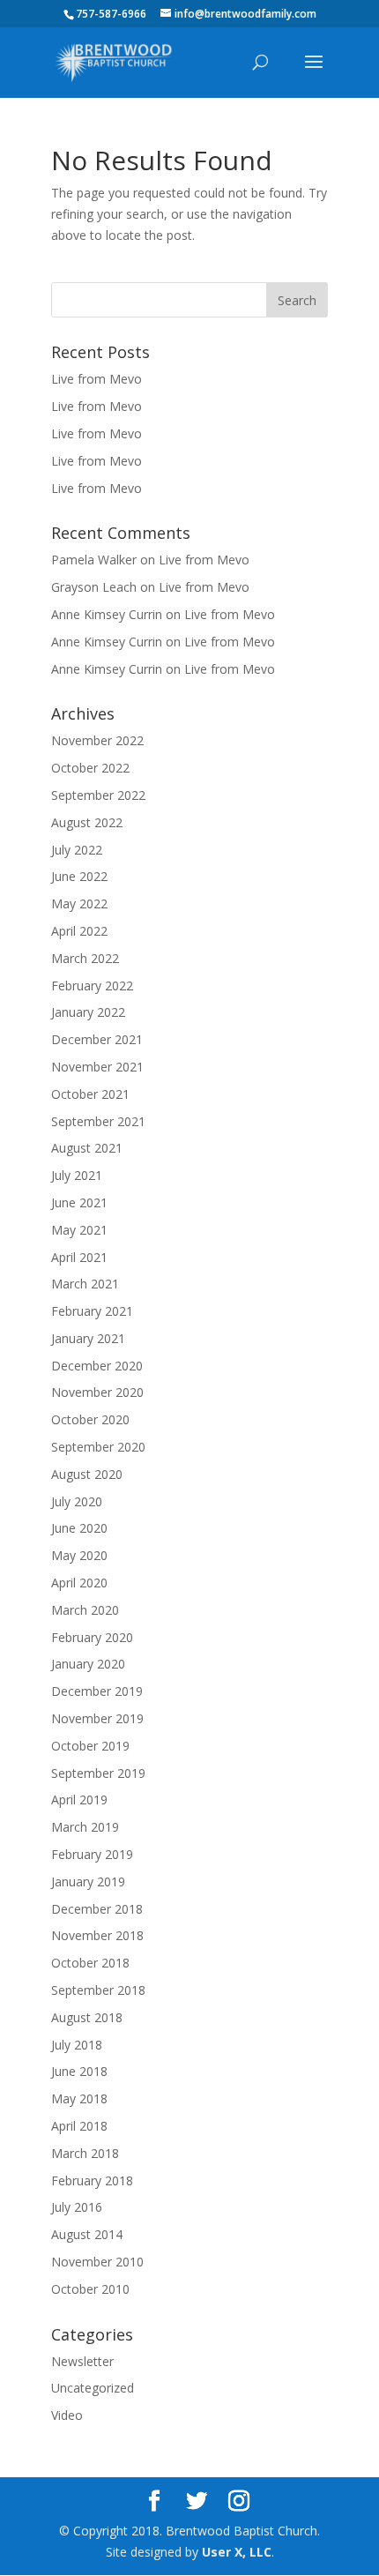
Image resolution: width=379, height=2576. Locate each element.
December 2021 (97, 1039)
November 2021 (97, 1067)
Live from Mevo (97, 379)
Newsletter (82, 2361)
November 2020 (97, 1392)
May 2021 (79, 1230)
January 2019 (88, 1882)
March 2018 (85, 2153)
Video (67, 2415)
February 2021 (92, 1311)
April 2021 (79, 1257)
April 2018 (79, 2126)
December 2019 (97, 1691)
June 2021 (79, 1202)
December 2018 (97, 1909)
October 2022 (90, 768)
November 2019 (97, 1718)
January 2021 (88, 1338)
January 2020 (88, 1664)
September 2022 (98, 795)
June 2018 (79, 2071)
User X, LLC (237, 2552)
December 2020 (97, 1366)
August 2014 (87, 2234)
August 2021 (87, 1148)
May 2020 (79, 1555)
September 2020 (98, 1447)
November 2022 (97, 740)
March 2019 (85, 1827)
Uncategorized (93, 2388)
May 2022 (79, 903)
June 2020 (79, 1528)
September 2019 (98, 1773)
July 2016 (77, 2207)
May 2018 (79, 2098)
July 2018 (77, 2045)
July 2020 (77, 1501)
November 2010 (97, 2262)
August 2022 (87, 822)
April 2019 (79, 1799)
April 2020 (79, 1583)
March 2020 (85, 1610)
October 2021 (90, 1094)
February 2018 (92, 2180)
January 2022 (88, 1012)
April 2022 (79, 931)
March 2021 (85, 1284)
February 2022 (92, 986)
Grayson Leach (94, 587)
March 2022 (85, 958)
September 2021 (98, 1121)
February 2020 (92, 1637)
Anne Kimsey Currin (107, 614)
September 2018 (98, 1990)
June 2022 (79, 876)
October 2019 (90, 1746)
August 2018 (87, 2017)
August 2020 (87, 1474)
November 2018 (97, 1935)
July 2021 (77, 1175)
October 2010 (90, 2289)
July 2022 (77, 850)
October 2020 (90, 1419)
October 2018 (90, 1963)
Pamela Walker (94, 560)
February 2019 (92, 1854)
